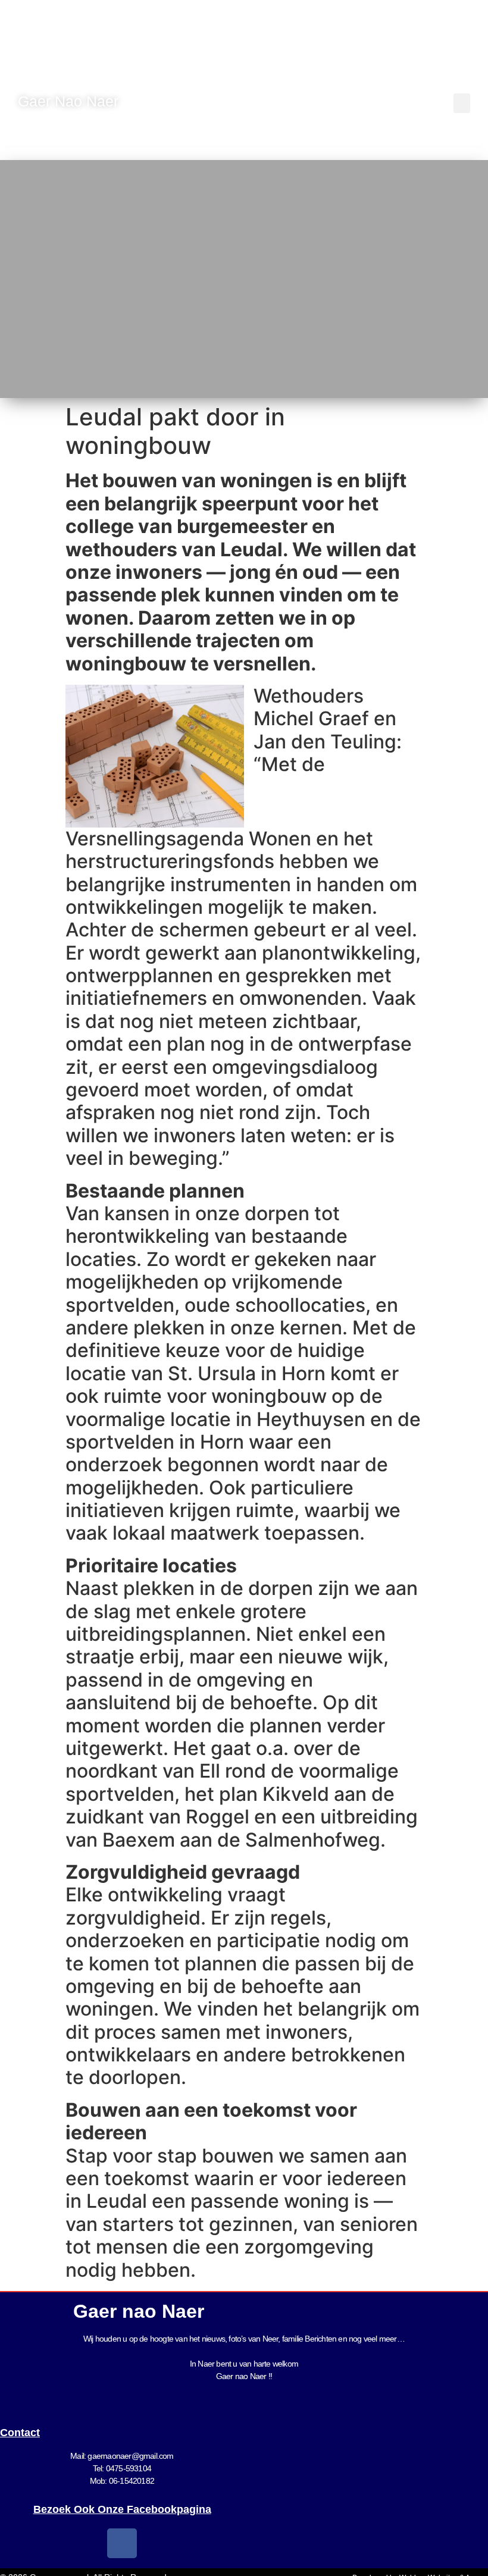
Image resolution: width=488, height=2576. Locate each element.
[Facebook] (122, 2543)
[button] (462, 103)
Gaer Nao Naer (70, 101)
